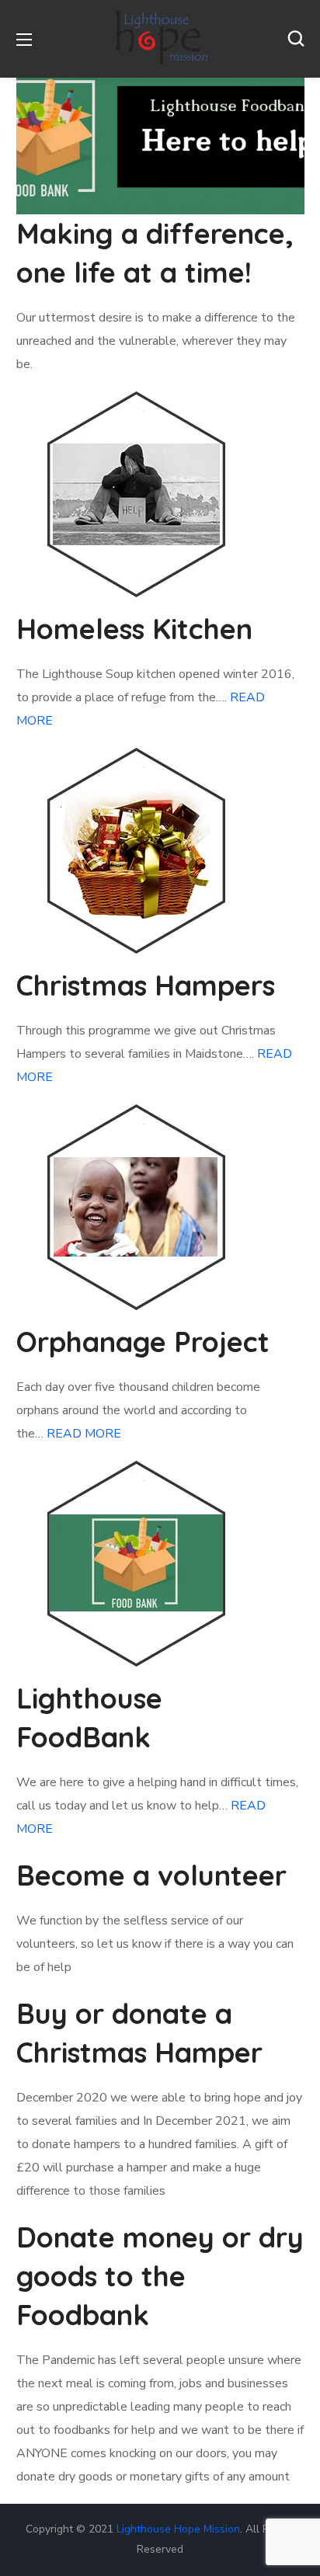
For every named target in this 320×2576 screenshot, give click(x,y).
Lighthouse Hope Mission (178, 2529)
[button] (296, 39)
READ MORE (84, 1434)
